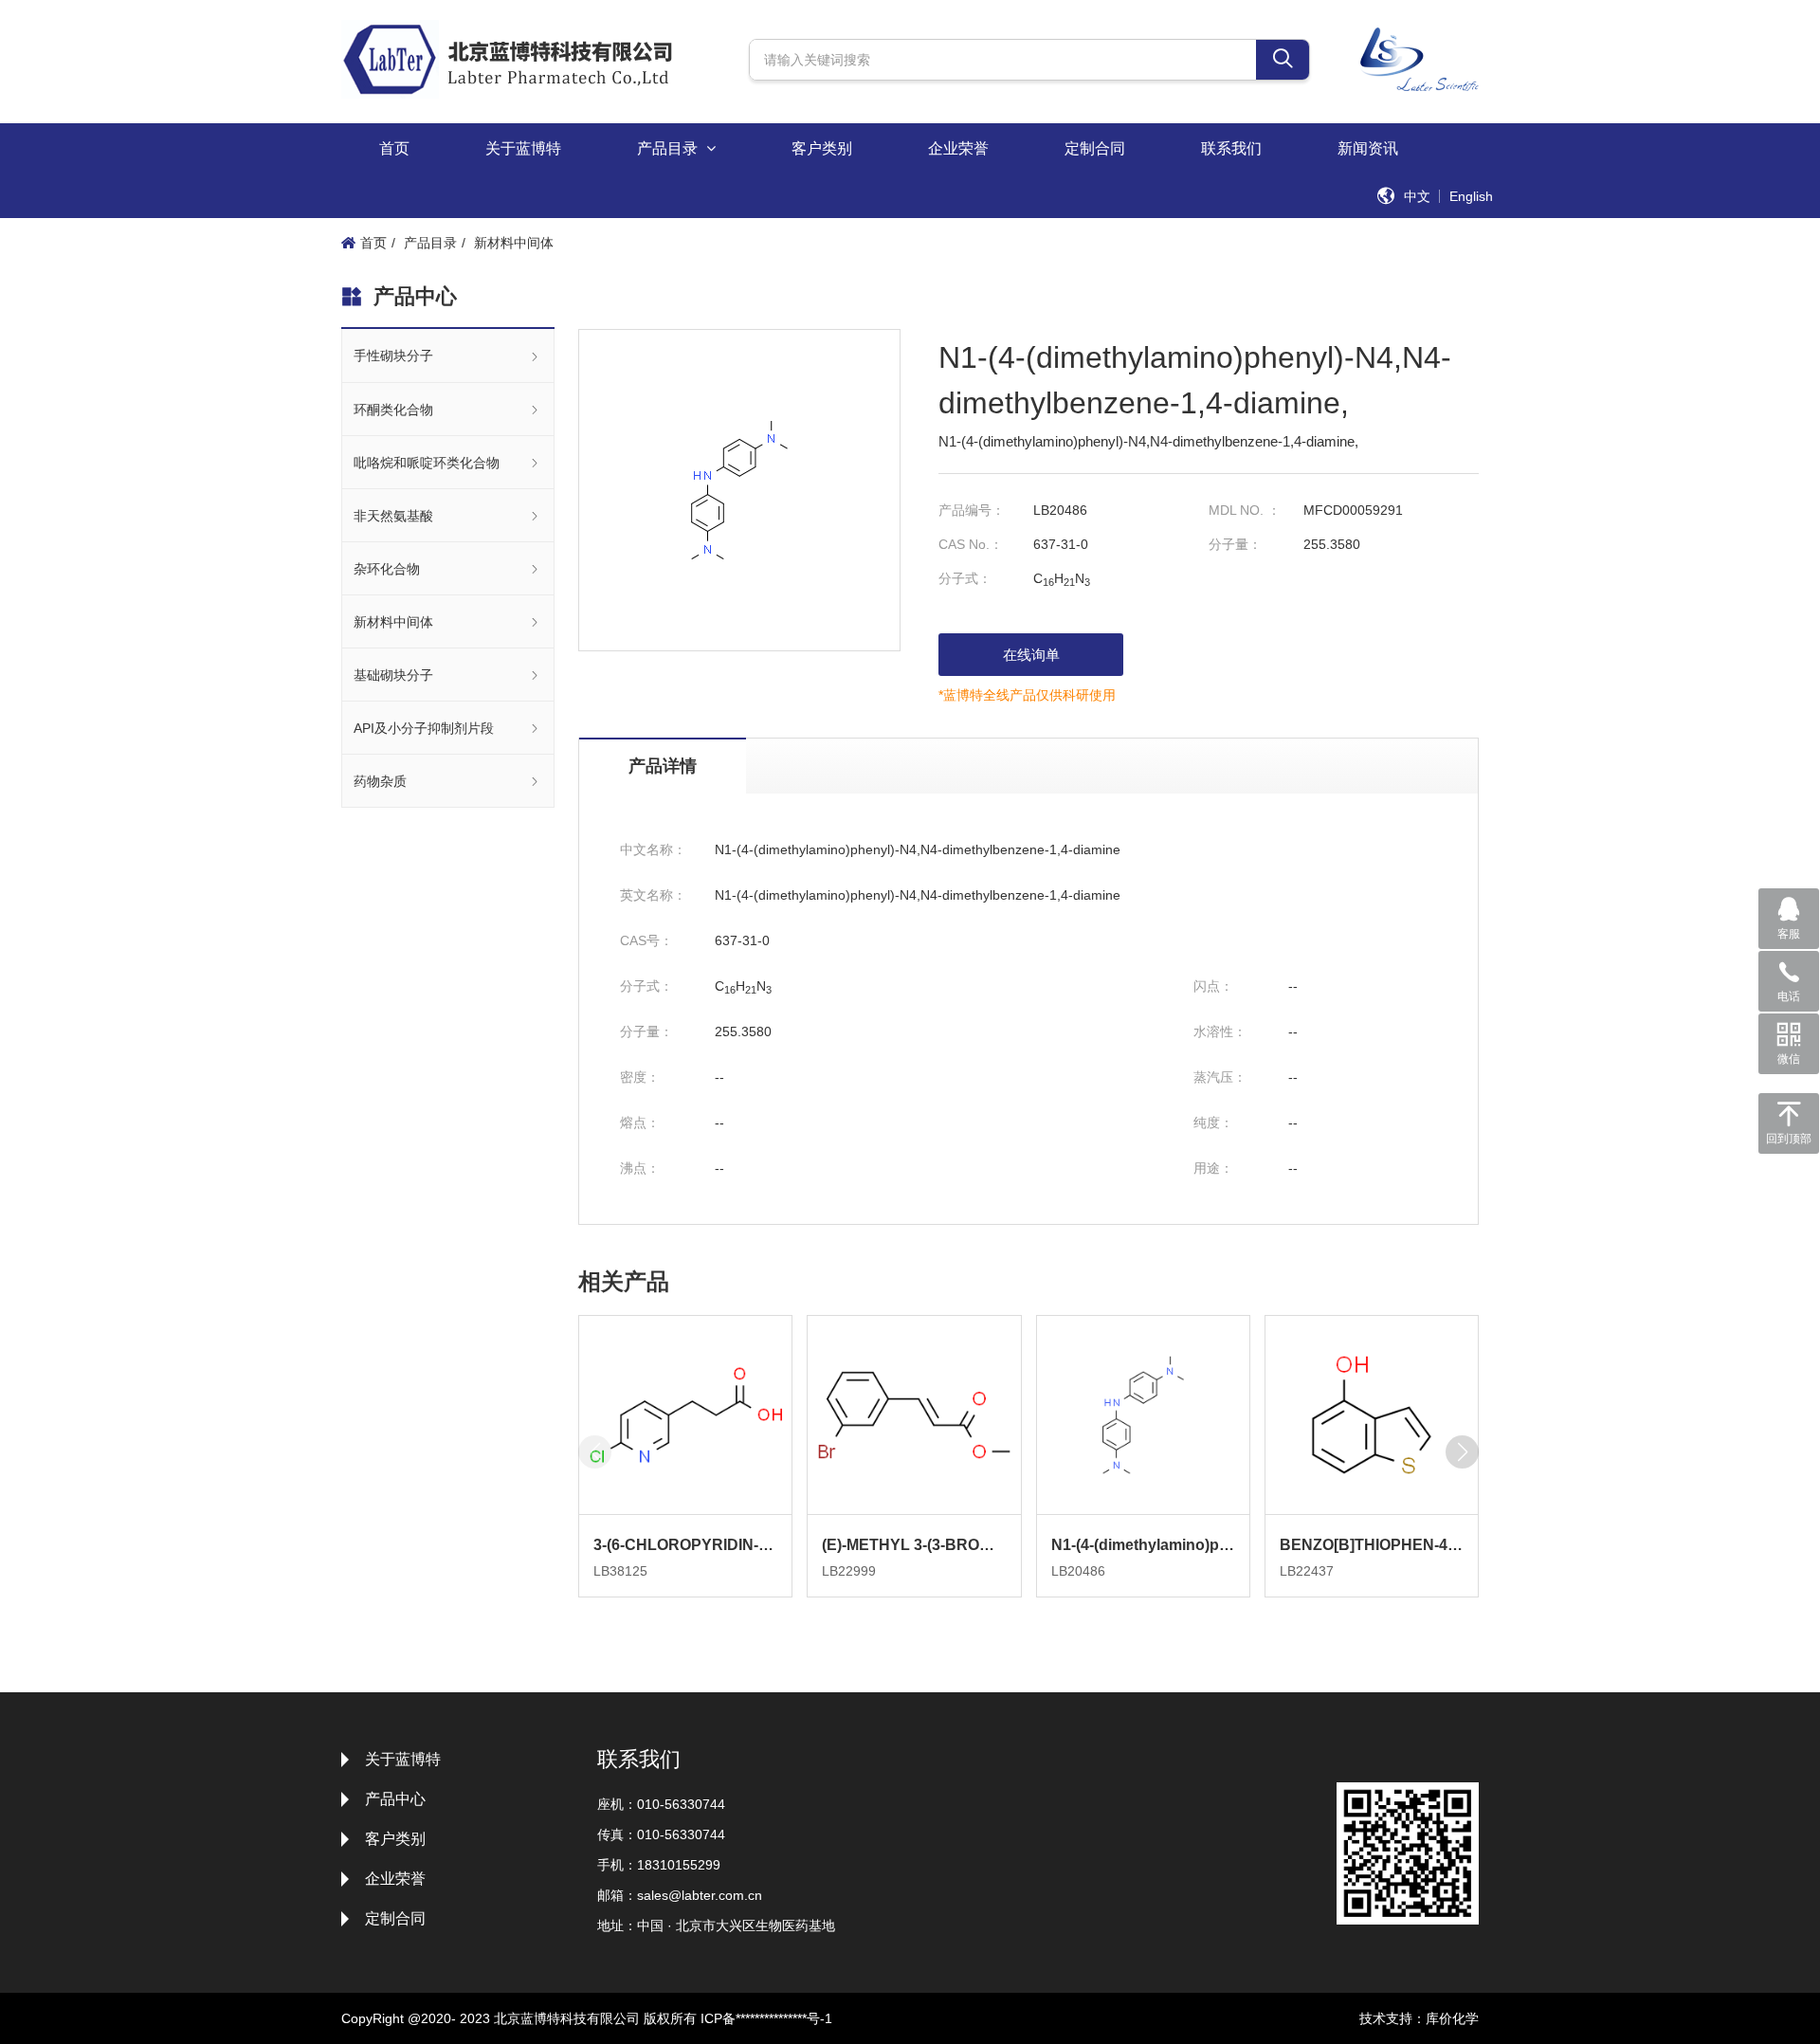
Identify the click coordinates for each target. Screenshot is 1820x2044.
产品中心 (395, 1799)
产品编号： (972, 510)
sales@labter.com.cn (700, 1895)
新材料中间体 (514, 243)
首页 (394, 148)
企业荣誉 (958, 148)
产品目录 (669, 148)
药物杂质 (380, 781)
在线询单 (1031, 655)
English (1471, 196)
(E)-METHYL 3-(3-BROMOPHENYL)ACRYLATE (914, 1545)
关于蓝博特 (523, 148)
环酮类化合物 (393, 410)
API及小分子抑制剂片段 (424, 728)
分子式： (965, 578)
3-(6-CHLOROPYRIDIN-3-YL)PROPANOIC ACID (685, 1545)
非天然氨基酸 (393, 516)
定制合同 (1095, 148)
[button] (1462, 1452)
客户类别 (822, 148)
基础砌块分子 (393, 675)
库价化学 (1452, 2018)
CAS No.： (971, 544)
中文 (1417, 196)
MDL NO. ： (1245, 510)
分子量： (1235, 544)
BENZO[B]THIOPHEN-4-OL (1372, 1545)
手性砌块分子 (393, 356)
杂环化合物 (387, 569)
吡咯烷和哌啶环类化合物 (427, 463)
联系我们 (1231, 148)
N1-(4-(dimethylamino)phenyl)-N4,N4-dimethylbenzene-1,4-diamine (1143, 1545)
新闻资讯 (1368, 148)
